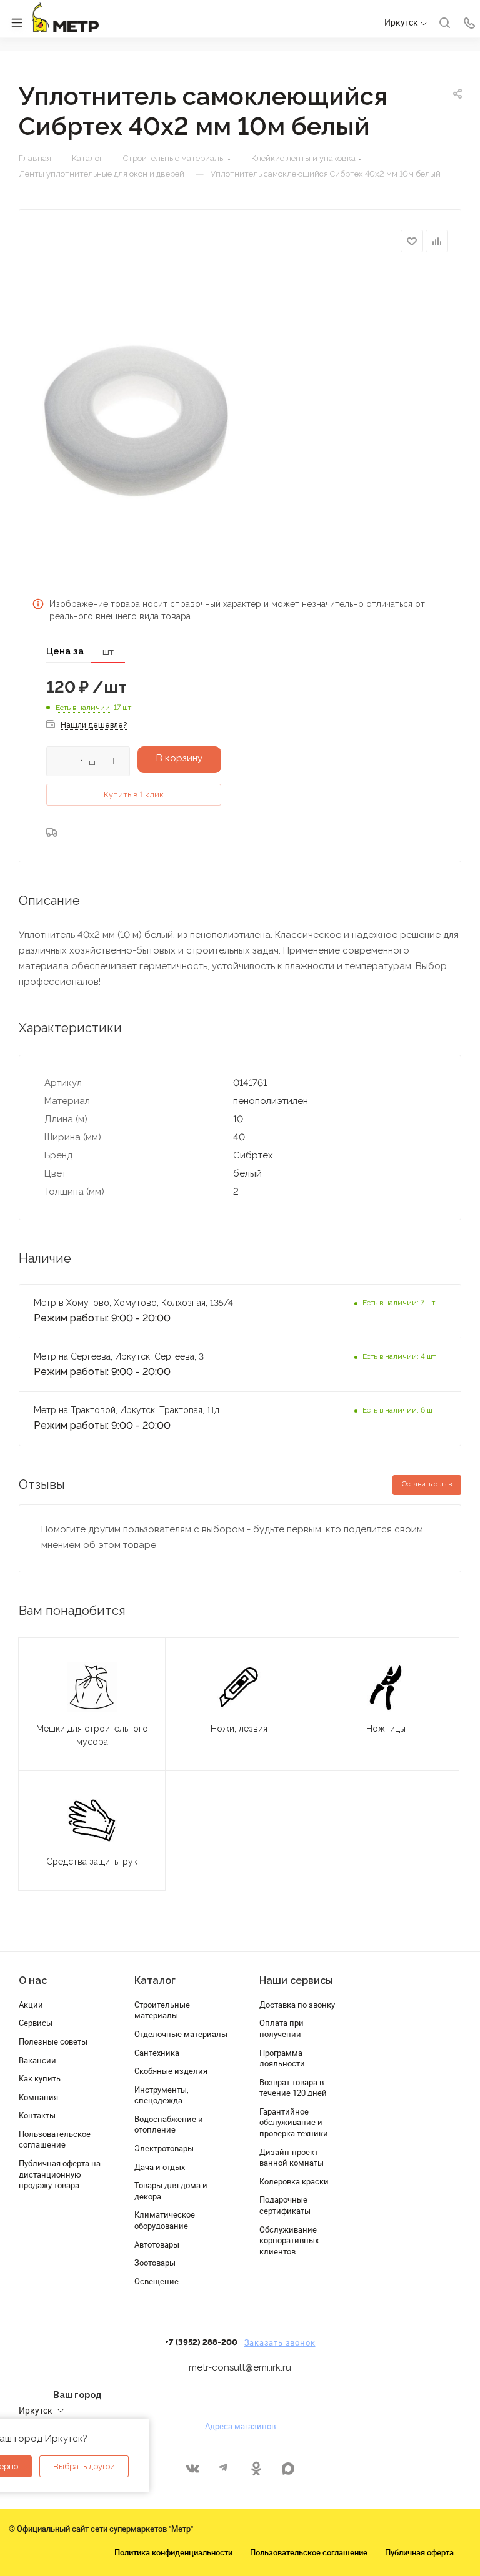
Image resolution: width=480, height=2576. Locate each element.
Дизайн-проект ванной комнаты (292, 2158)
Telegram (224, 2468)
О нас (33, 1981)
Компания (38, 2097)
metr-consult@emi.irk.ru (240, 2367)
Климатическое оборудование (165, 2220)
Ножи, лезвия (239, 1729)
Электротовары (164, 2148)
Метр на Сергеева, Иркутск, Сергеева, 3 (120, 1356)
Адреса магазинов (240, 2426)
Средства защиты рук (92, 1862)
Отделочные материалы (181, 2034)
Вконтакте (192, 2468)
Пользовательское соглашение (55, 2139)
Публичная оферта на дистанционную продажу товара (60, 2174)
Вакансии (37, 2060)
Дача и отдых (160, 2167)
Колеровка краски (294, 2181)
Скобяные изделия (171, 2071)
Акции (31, 2005)
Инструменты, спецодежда (162, 2095)
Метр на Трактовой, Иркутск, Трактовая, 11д (127, 1410)
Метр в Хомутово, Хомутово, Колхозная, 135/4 (133, 1303)
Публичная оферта (419, 2552)
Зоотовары (155, 2263)
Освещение (157, 2281)
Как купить (40, 2078)
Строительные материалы (162, 2010)
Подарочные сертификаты (285, 2205)
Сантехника (157, 2053)
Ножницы (386, 1729)
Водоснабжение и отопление (169, 2124)
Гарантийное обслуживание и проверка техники (294, 2122)
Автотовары (157, 2244)
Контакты (37, 2115)
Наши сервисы (296, 1981)
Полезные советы (53, 2041)
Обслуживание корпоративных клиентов (289, 2240)
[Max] (288, 2468)
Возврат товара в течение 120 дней (293, 2088)
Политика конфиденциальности (173, 2552)
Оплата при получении (282, 2028)
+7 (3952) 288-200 (201, 2342)
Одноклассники (256, 2468)
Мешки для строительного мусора (92, 1735)
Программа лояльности (282, 2058)
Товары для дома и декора (171, 2191)
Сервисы (36, 2023)
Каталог (155, 1981)
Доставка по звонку (297, 2005)
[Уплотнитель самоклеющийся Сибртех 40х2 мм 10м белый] (136, 421)
